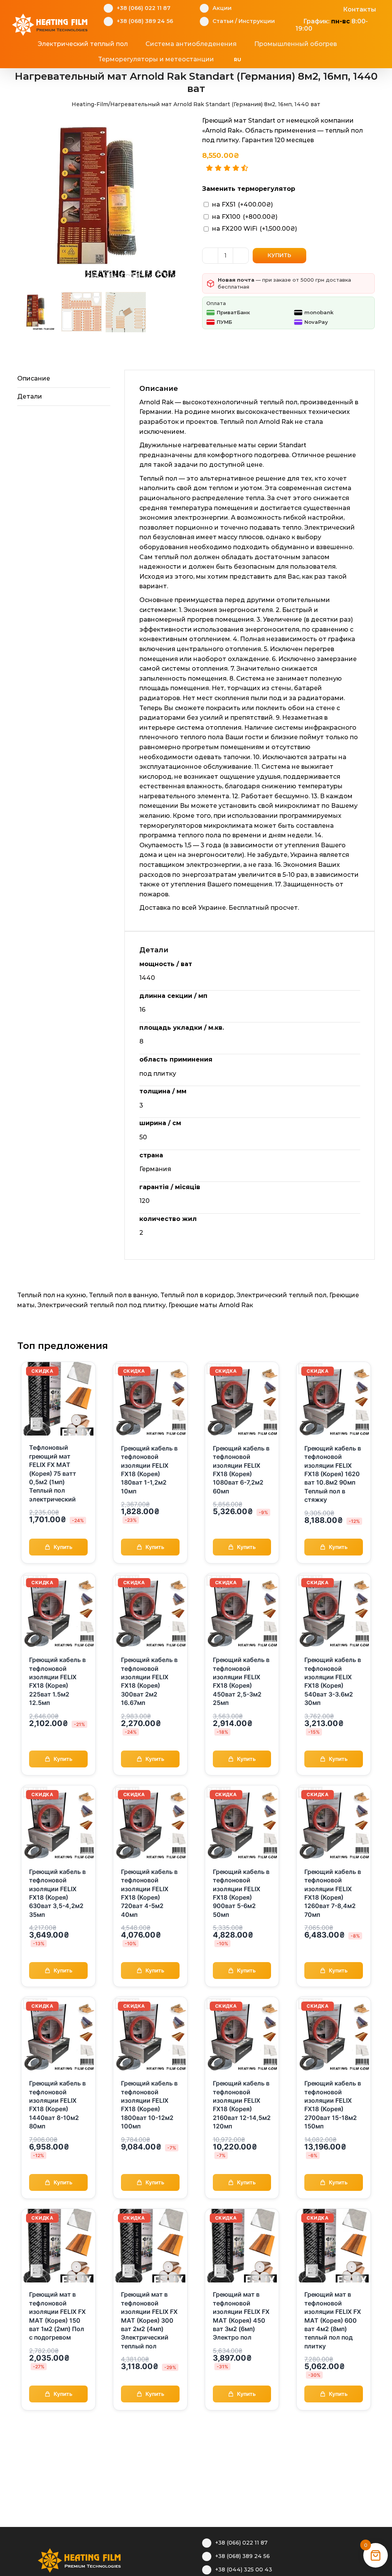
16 (142, 1010)
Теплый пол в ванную (123, 1295)
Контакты (359, 9)
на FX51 (243, 204)
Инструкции (257, 21)
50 (143, 1137)
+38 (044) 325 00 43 (244, 2569)
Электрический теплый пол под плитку (102, 1305)
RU (238, 60)
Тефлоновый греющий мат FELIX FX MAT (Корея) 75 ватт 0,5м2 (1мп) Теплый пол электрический (53, 1473)
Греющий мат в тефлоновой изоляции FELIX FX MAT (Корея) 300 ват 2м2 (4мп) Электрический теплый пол (149, 2320)
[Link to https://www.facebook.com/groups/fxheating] (299, 8)
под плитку (158, 1074)
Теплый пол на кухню (52, 1295)
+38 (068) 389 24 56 (145, 21)
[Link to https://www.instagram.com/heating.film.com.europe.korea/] (311, 8)
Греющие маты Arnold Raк (211, 1305)
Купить (279, 255)
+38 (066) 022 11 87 (144, 8)
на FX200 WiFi (255, 229)
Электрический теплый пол (282, 1295)
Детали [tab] (30, 396)
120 (145, 1201)
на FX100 (245, 217)
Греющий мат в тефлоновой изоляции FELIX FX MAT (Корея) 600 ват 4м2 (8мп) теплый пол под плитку (333, 2320)
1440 (147, 978)
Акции (222, 8)
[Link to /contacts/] (335, 8)
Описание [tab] (34, 378)
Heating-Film (90, 104)
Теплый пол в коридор (197, 1295)
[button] (283, 59)
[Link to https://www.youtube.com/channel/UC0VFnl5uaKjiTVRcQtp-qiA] (323, 8)
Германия (155, 1169)
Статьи (223, 21)
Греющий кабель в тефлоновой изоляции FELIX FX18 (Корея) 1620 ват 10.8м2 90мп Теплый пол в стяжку (333, 1474)
